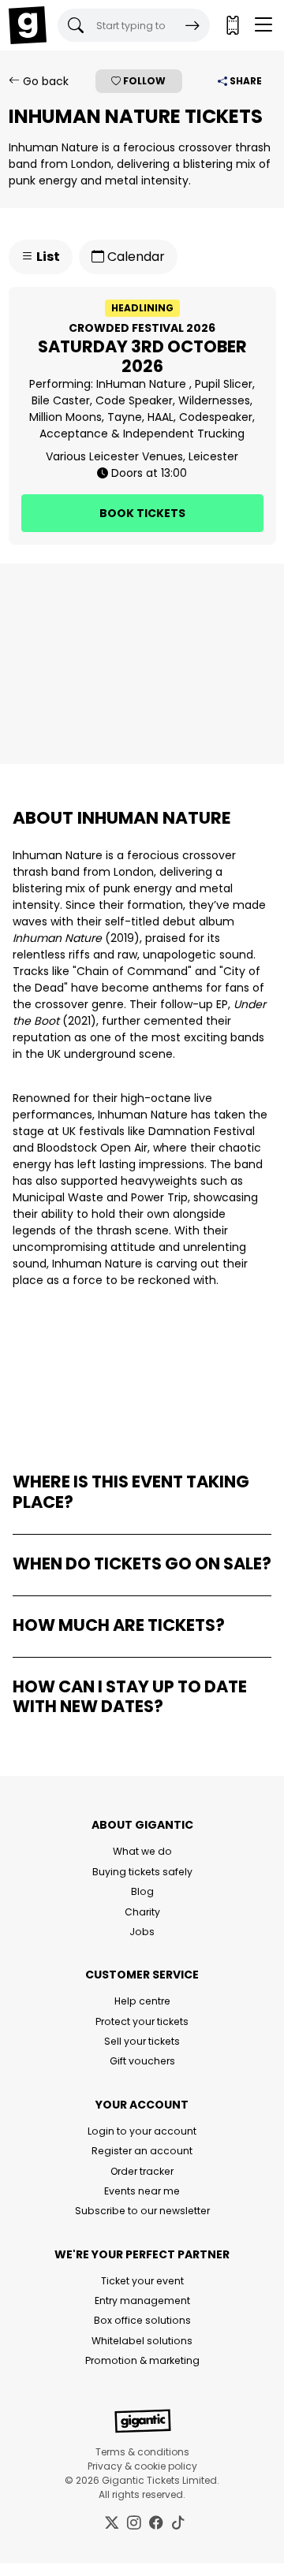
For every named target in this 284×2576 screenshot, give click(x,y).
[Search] (192, 25)
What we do (142, 1851)
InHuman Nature (143, 384)
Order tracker (142, 2171)
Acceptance (74, 434)
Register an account (142, 2151)
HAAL (161, 417)
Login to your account (142, 2131)
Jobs (142, 1932)
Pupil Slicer (224, 384)
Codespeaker (216, 417)
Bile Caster (61, 400)
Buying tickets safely (142, 1872)
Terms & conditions (142, 2452)
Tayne (125, 417)
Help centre (142, 2001)
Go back (44, 81)
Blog (142, 1891)
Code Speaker (134, 400)
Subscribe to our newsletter (142, 2211)
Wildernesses (214, 400)
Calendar (135, 257)
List (47, 257)
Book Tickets (142, 513)
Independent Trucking (184, 434)
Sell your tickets (142, 2041)
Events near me (142, 2191)
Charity (142, 1912)
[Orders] (232, 25)
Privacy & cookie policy (142, 2466)
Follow (143, 81)
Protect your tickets (142, 2021)
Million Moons (65, 417)
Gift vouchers (142, 2061)
